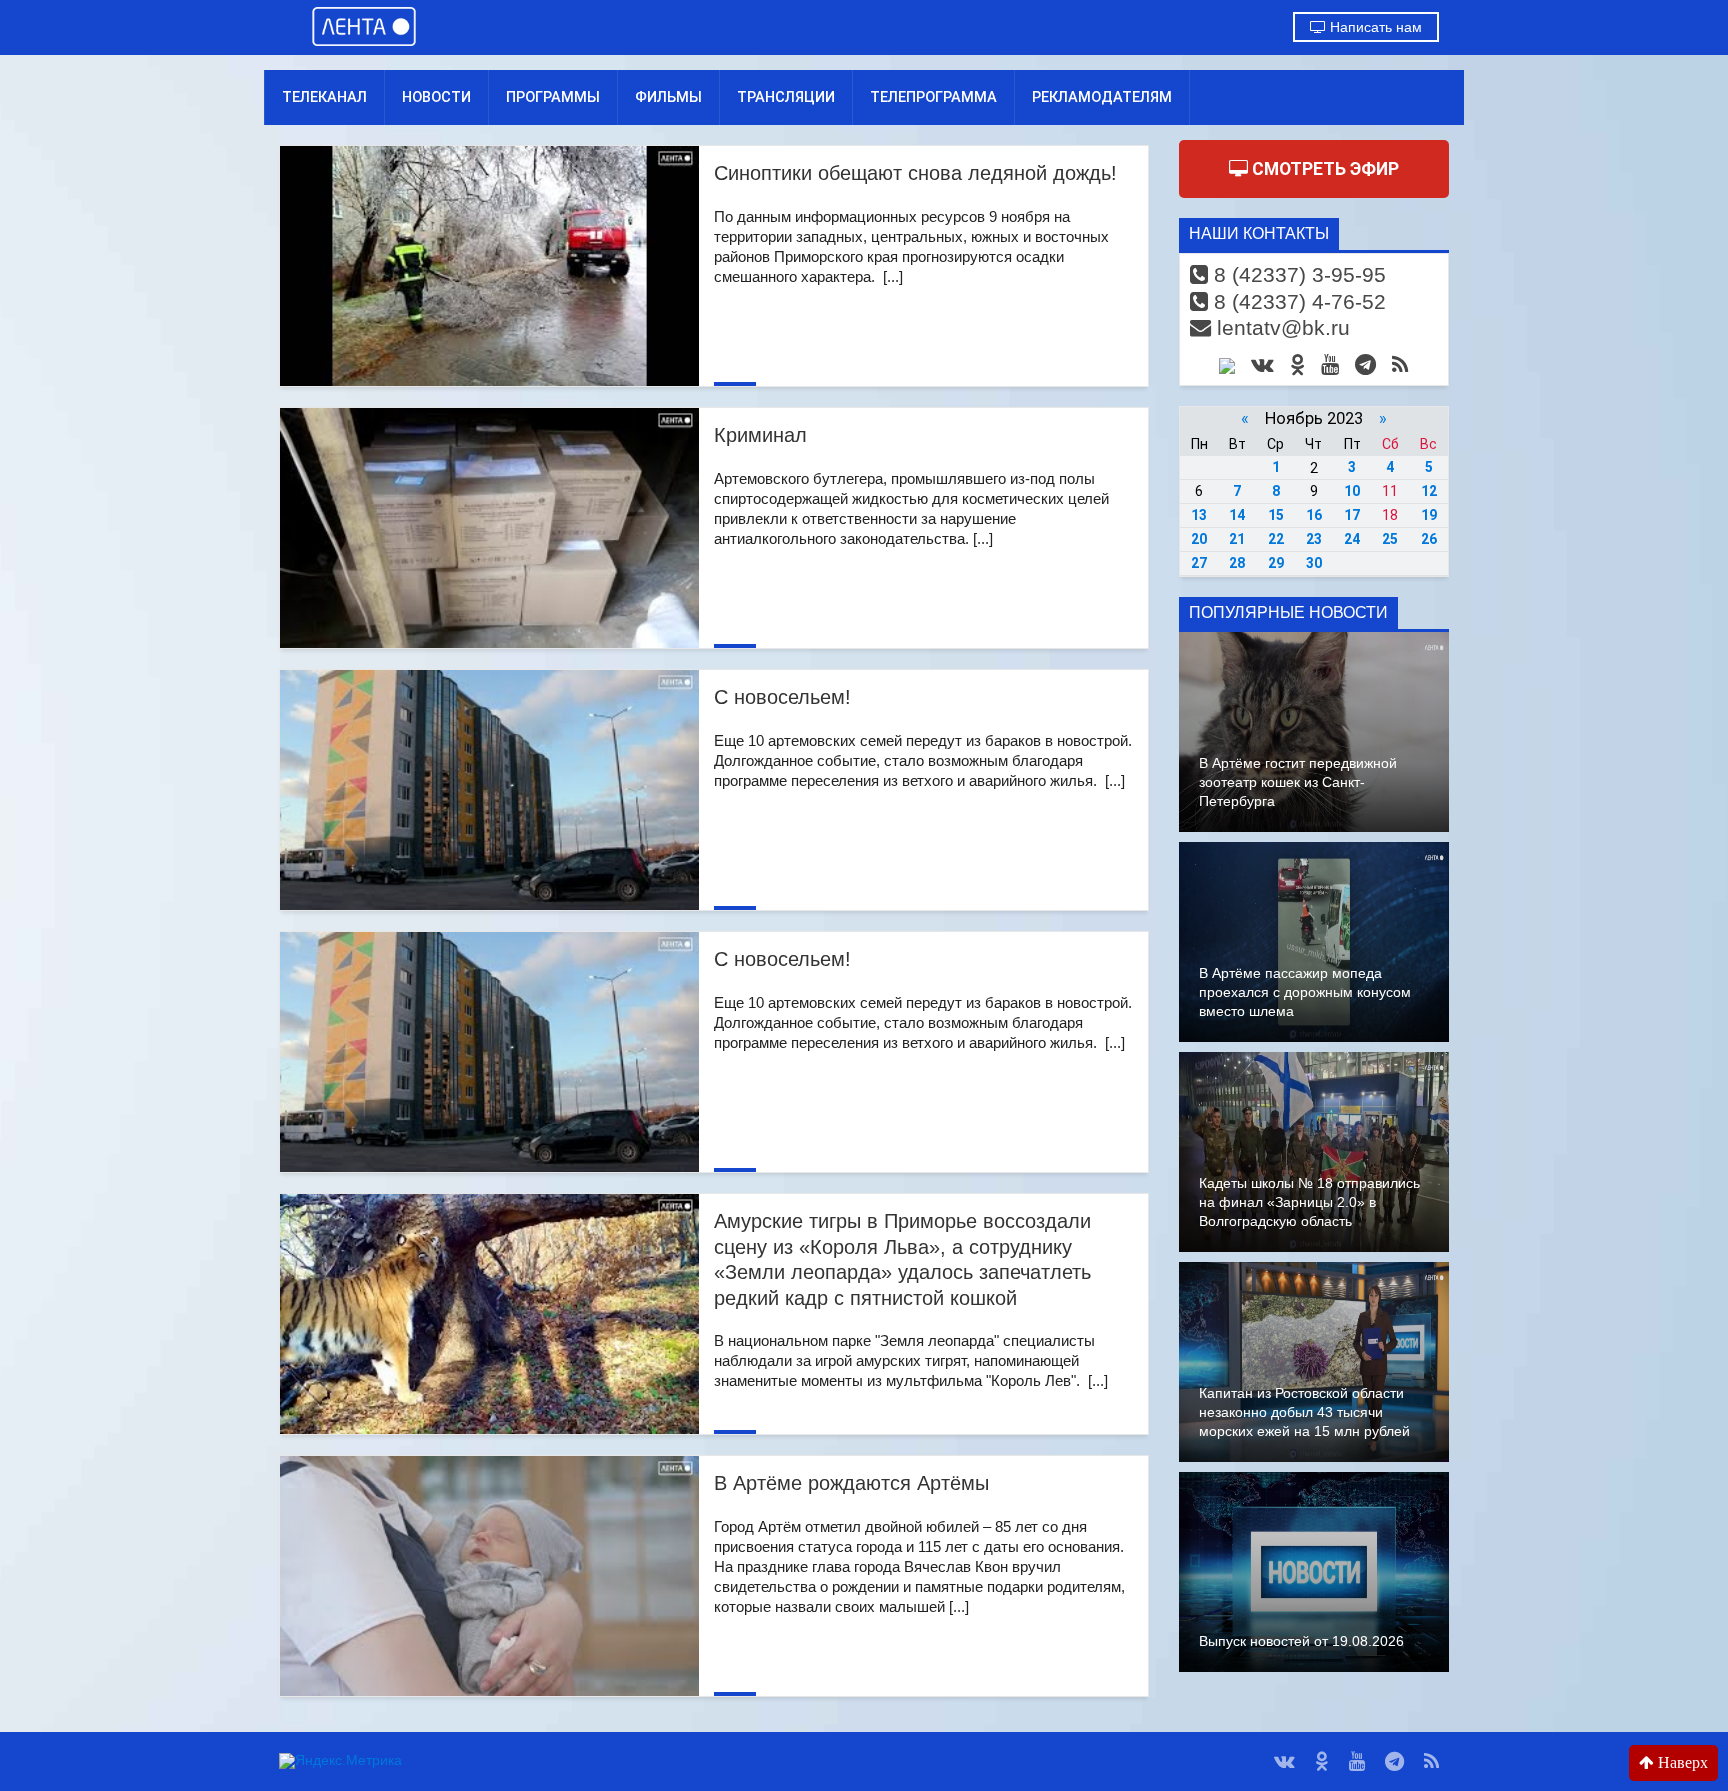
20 (1199, 539)
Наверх (1681, 1762)
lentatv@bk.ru (1280, 327)
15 (1276, 515)
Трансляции (786, 97)
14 (1237, 515)
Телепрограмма (933, 97)
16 (1314, 515)
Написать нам (1374, 27)
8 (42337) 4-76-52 (1297, 301)
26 (1429, 539)
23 (1314, 539)
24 (1352, 539)
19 (1429, 515)
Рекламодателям (1102, 97)
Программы (553, 97)
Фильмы (668, 97)
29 (1276, 563)
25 (1390, 539)
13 (1199, 515)
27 (1199, 563)
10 (1352, 491)
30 (1314, 563)
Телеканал (324, 97)
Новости (436, 97)
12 (1429, 491)
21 (1237, 539)
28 (1237, 563)
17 (1352, 515)
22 (1276, 539)
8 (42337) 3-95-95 (1297, 274)
